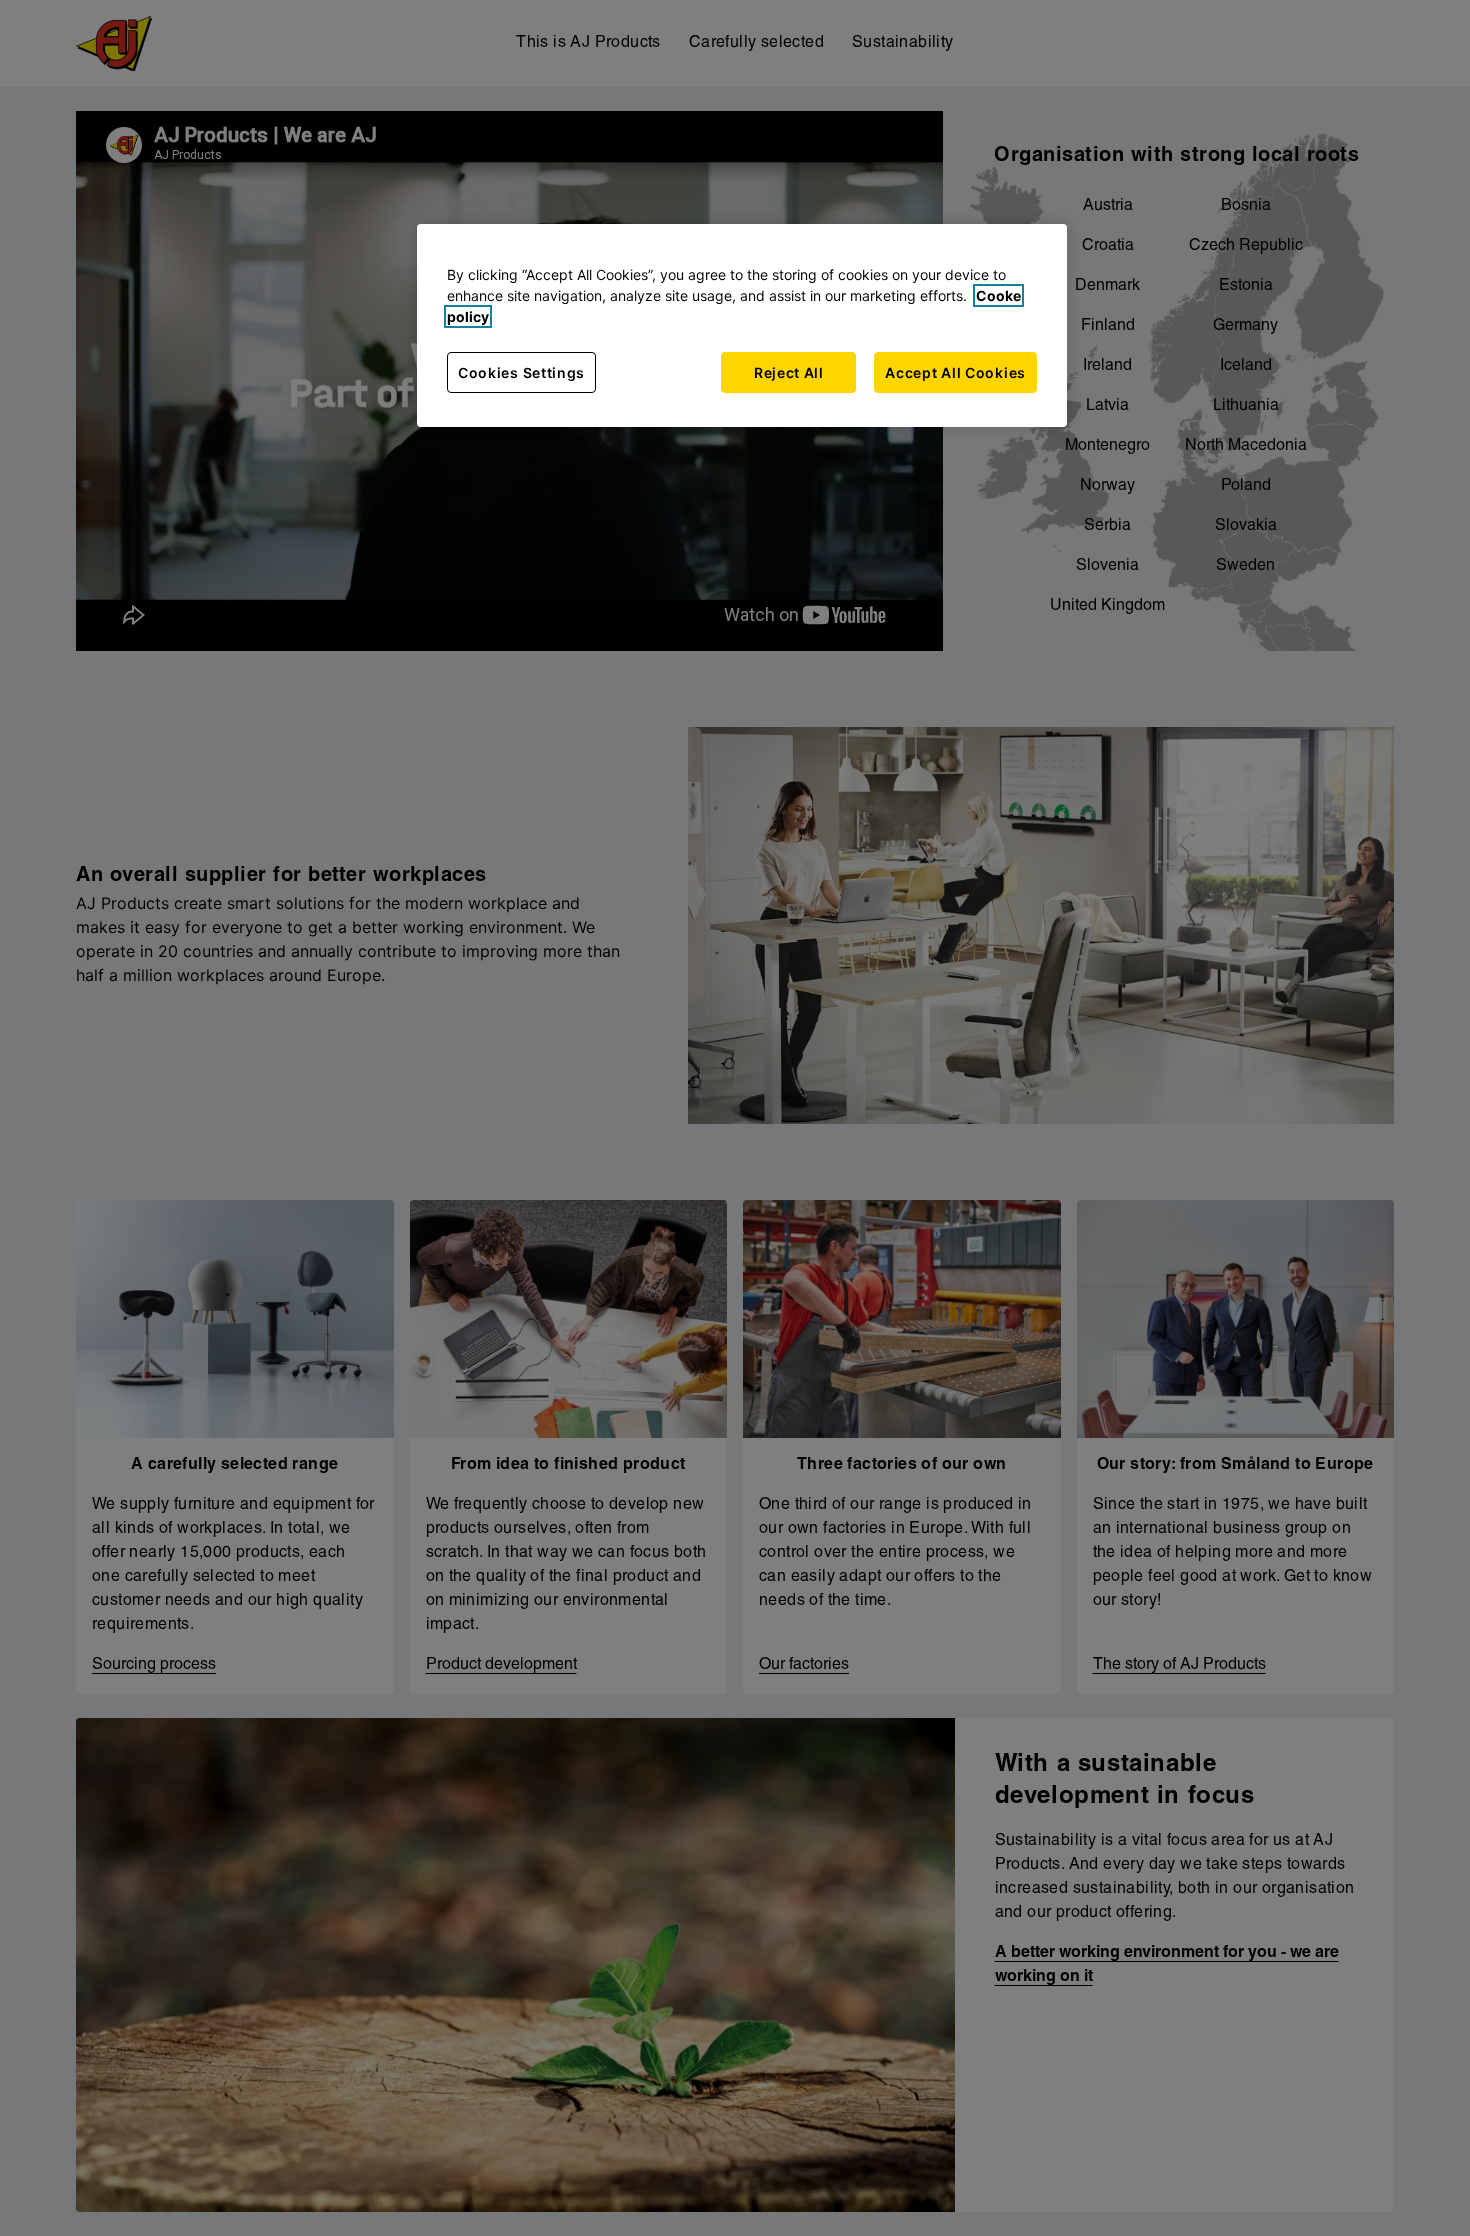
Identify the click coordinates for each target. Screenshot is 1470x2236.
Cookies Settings (521, 372)
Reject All (789, 372)
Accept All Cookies (955, 372)
